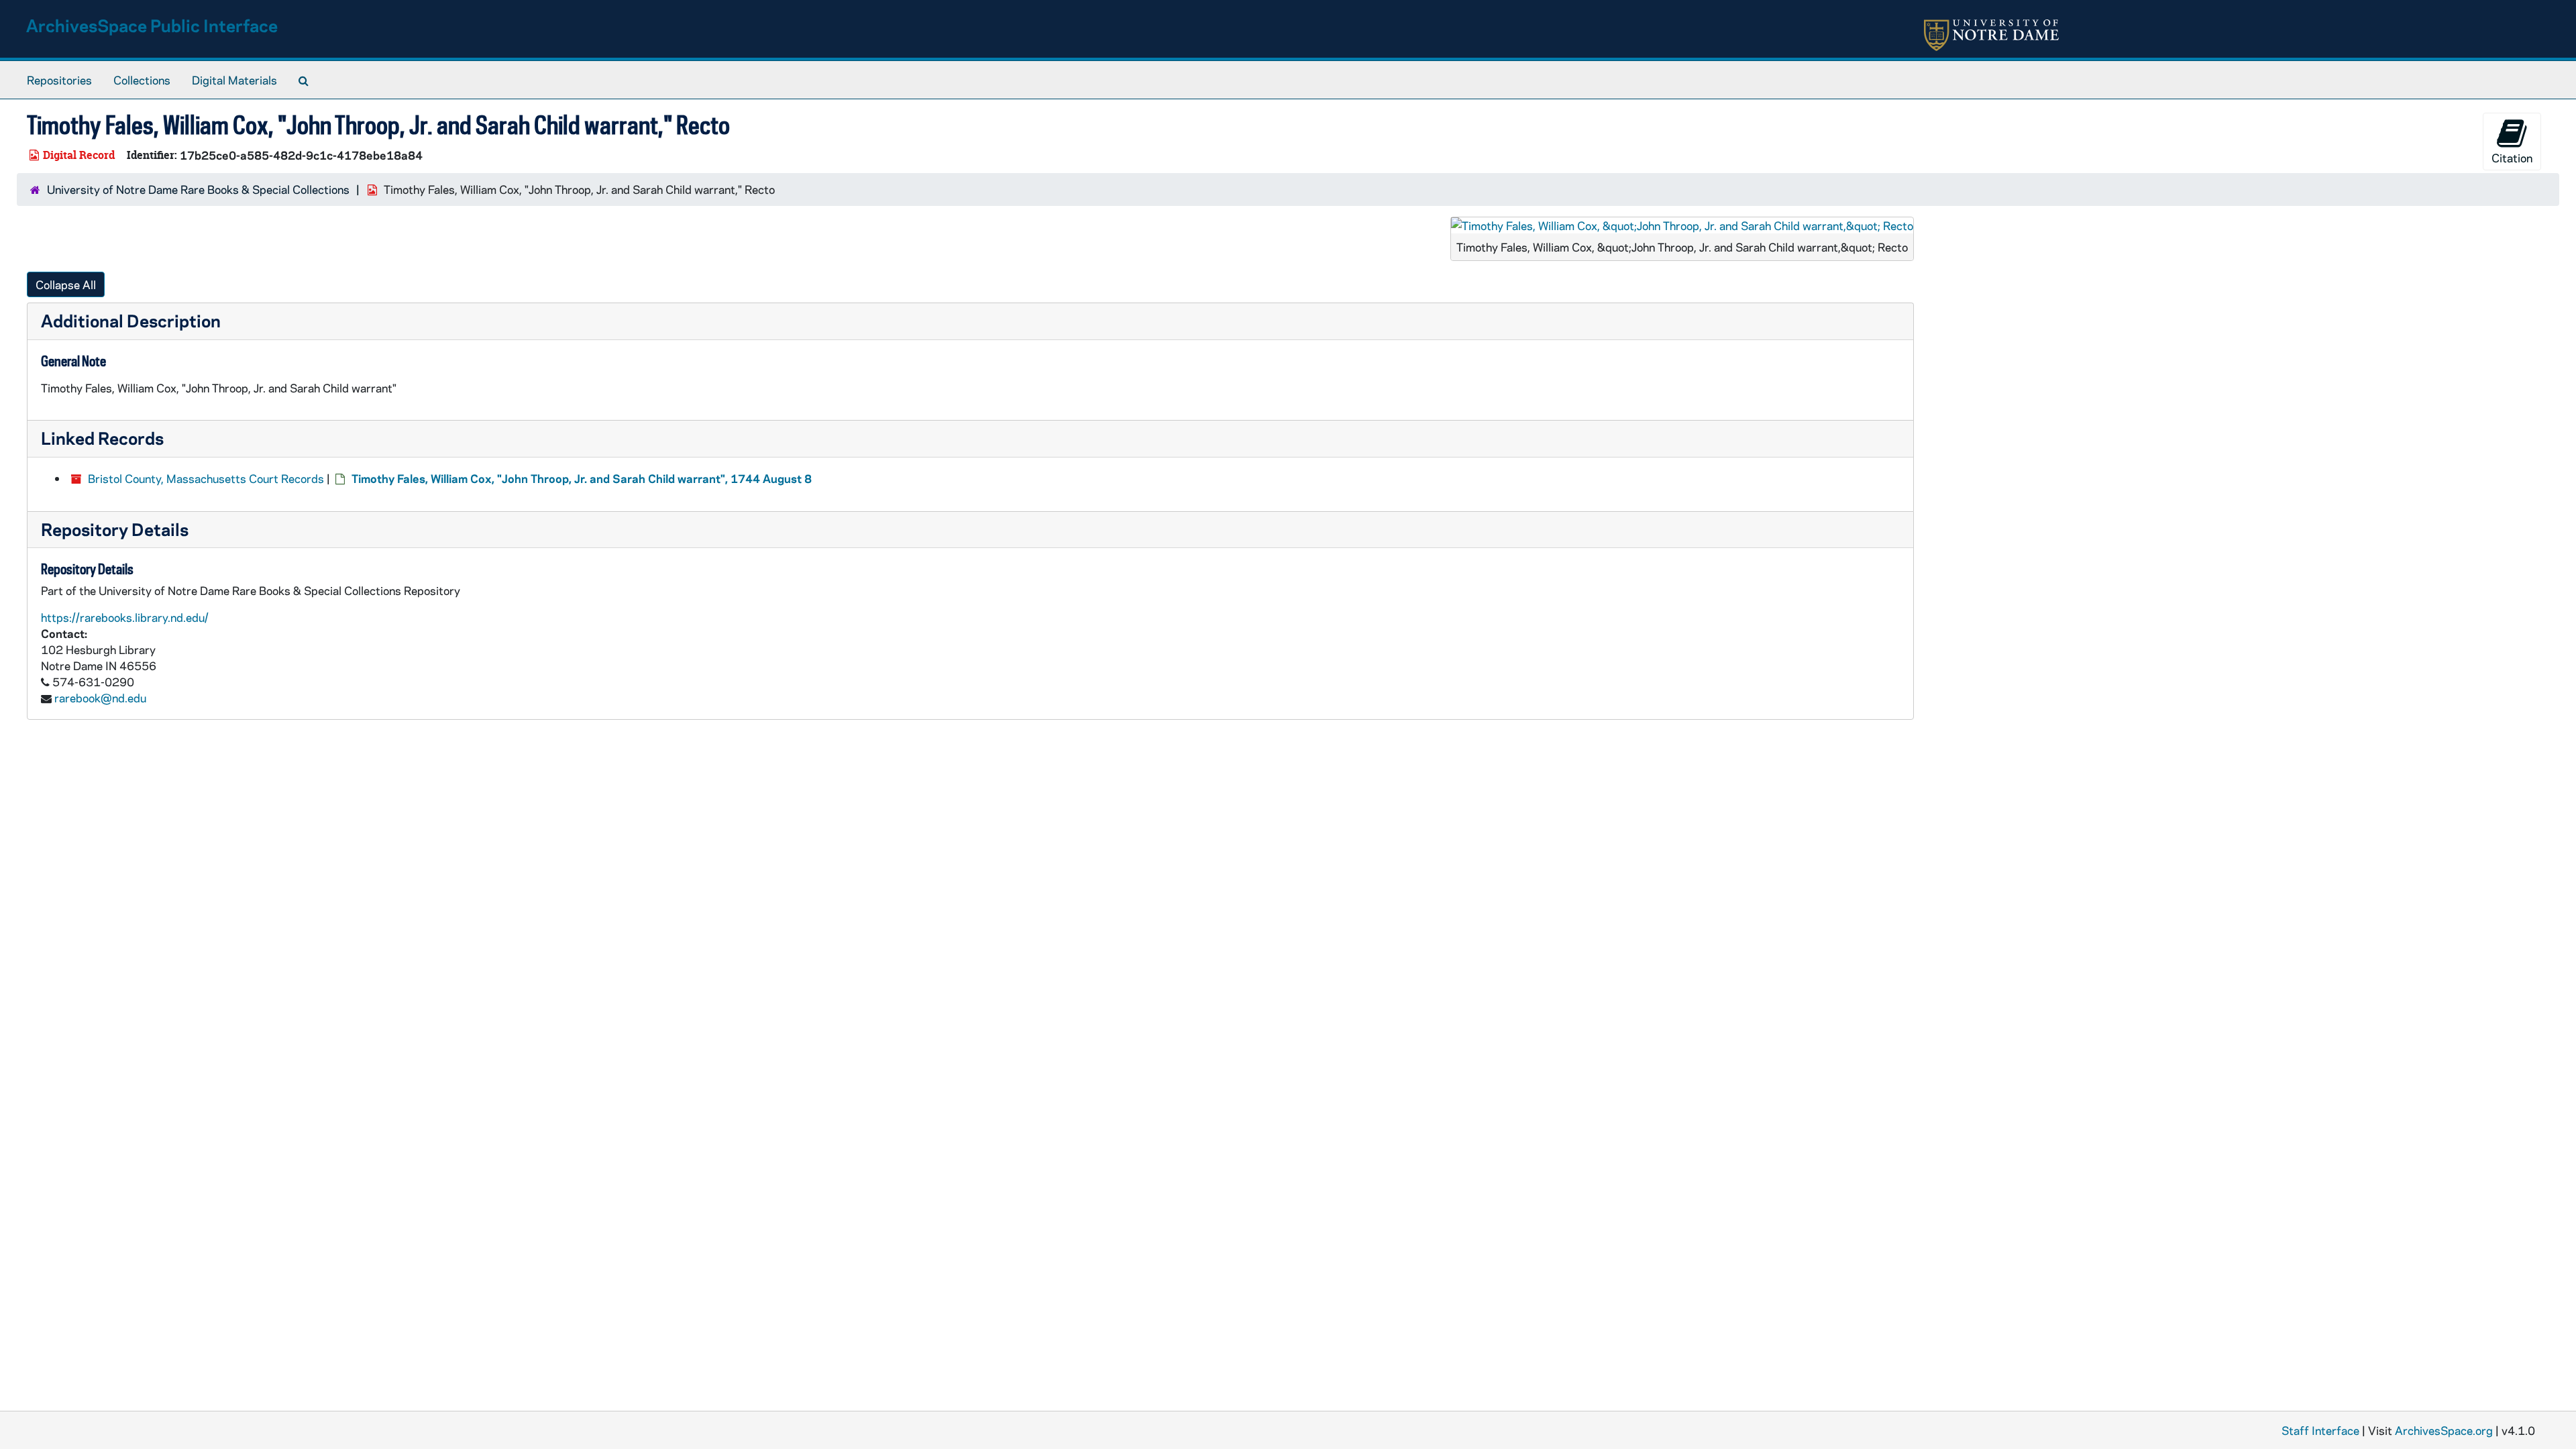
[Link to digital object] (1682, 225)
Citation (2512, 158)
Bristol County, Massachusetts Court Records (206, 478)
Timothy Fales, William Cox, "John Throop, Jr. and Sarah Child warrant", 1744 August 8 (582, 478)
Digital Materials (234, 80)
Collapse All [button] (66, 284)
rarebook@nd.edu (100, 698)
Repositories (59, 80)
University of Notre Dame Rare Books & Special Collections (198, 189)
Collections (142, 80)
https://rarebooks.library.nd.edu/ (125, 617)
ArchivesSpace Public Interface (152, 25)
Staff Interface (2320, 1430)
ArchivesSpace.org (2444, 1430)
